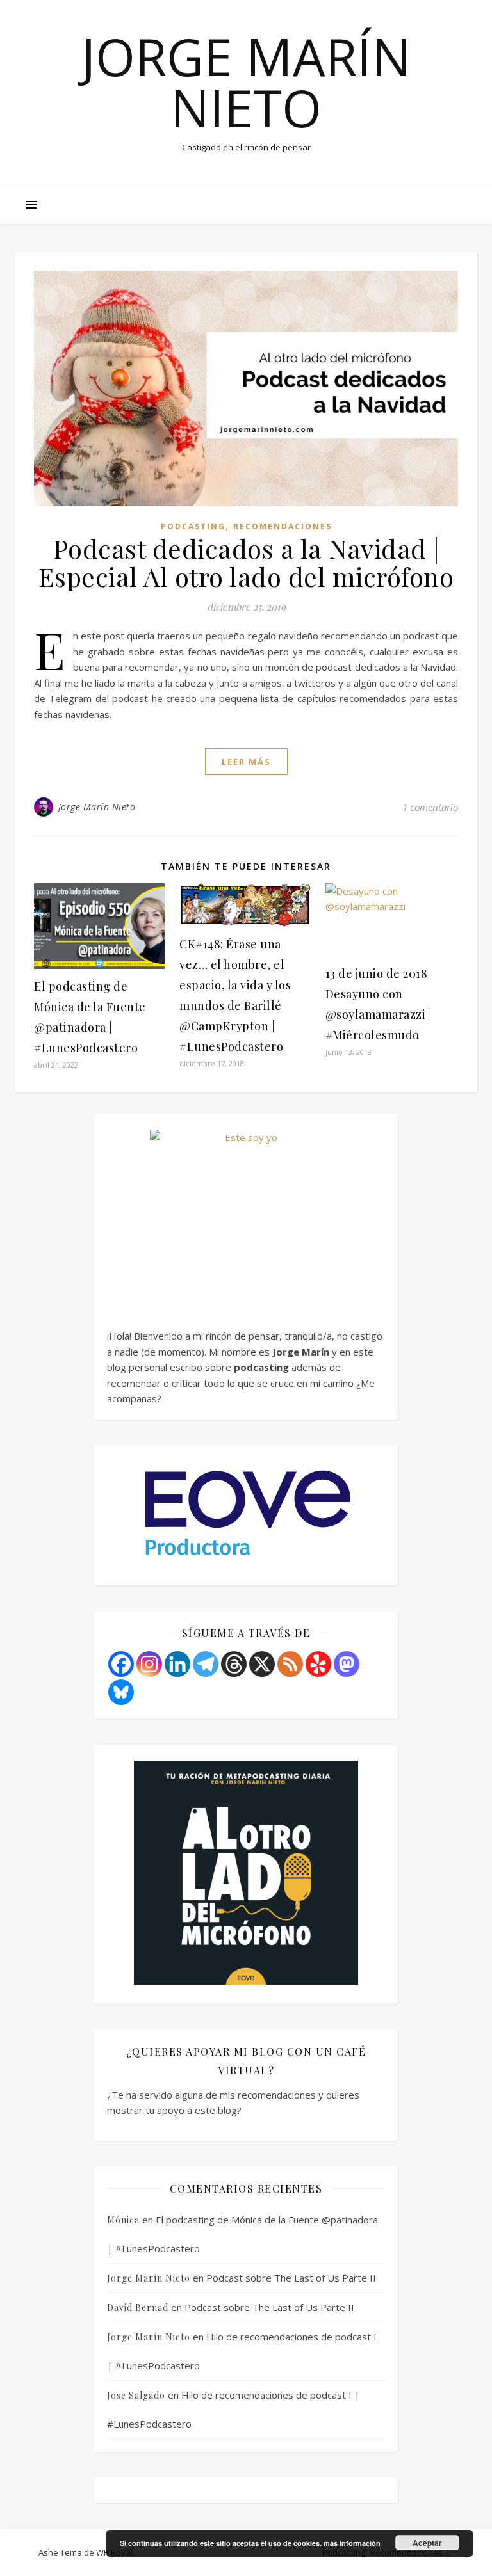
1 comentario (430, 807)
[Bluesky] (121, 1692)
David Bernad (138, 2308)
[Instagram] (149, 1664)
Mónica (123, 2220)
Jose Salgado (136, 2395)
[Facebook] (121, 1664)
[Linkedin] (177, 1664)
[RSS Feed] (290, 1664)
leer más (246, 762)
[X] (262, 1664)
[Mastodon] (347, 1664)
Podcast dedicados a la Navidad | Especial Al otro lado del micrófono (246, 562)
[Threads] (234, 1664)
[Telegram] (206, 1664)
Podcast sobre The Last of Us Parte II (291, 2278)
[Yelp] (318, 1664)
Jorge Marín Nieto (246, 82)
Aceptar (427, 2543)
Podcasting (193, 526)
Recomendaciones (283, 526)
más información (352, 2543)
